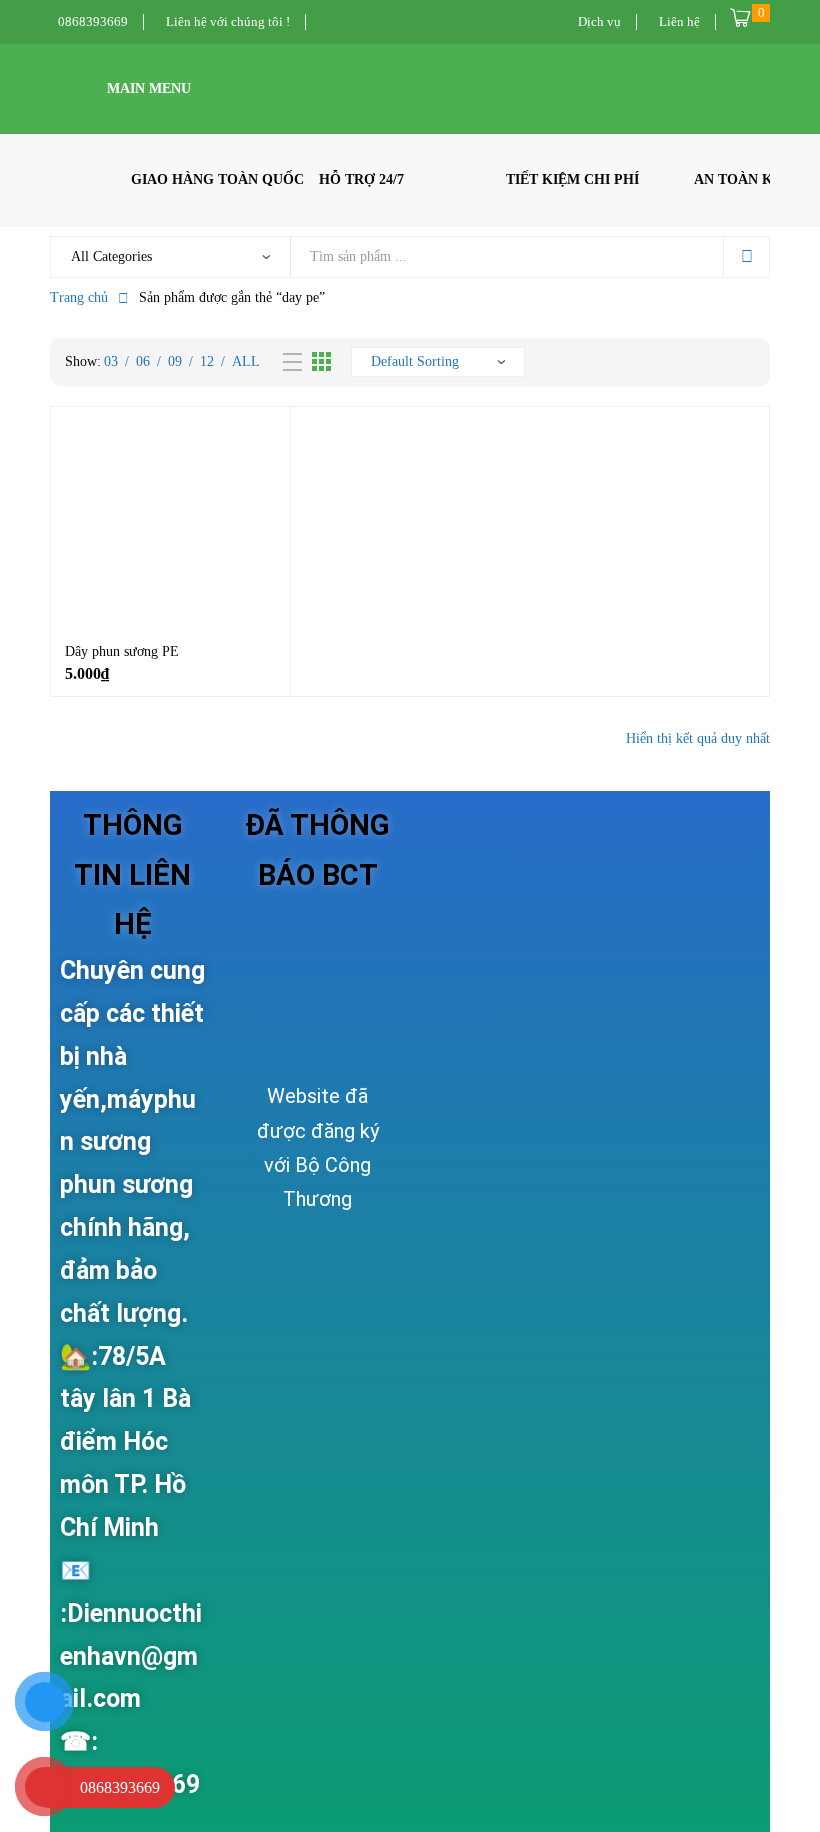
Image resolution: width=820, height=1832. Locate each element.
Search (746, 257)
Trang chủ (79, 297)
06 (143, 361)
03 (111, 361)
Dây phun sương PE (122, 651)
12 (207, 361)
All (246, 361)
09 (175, 361)
